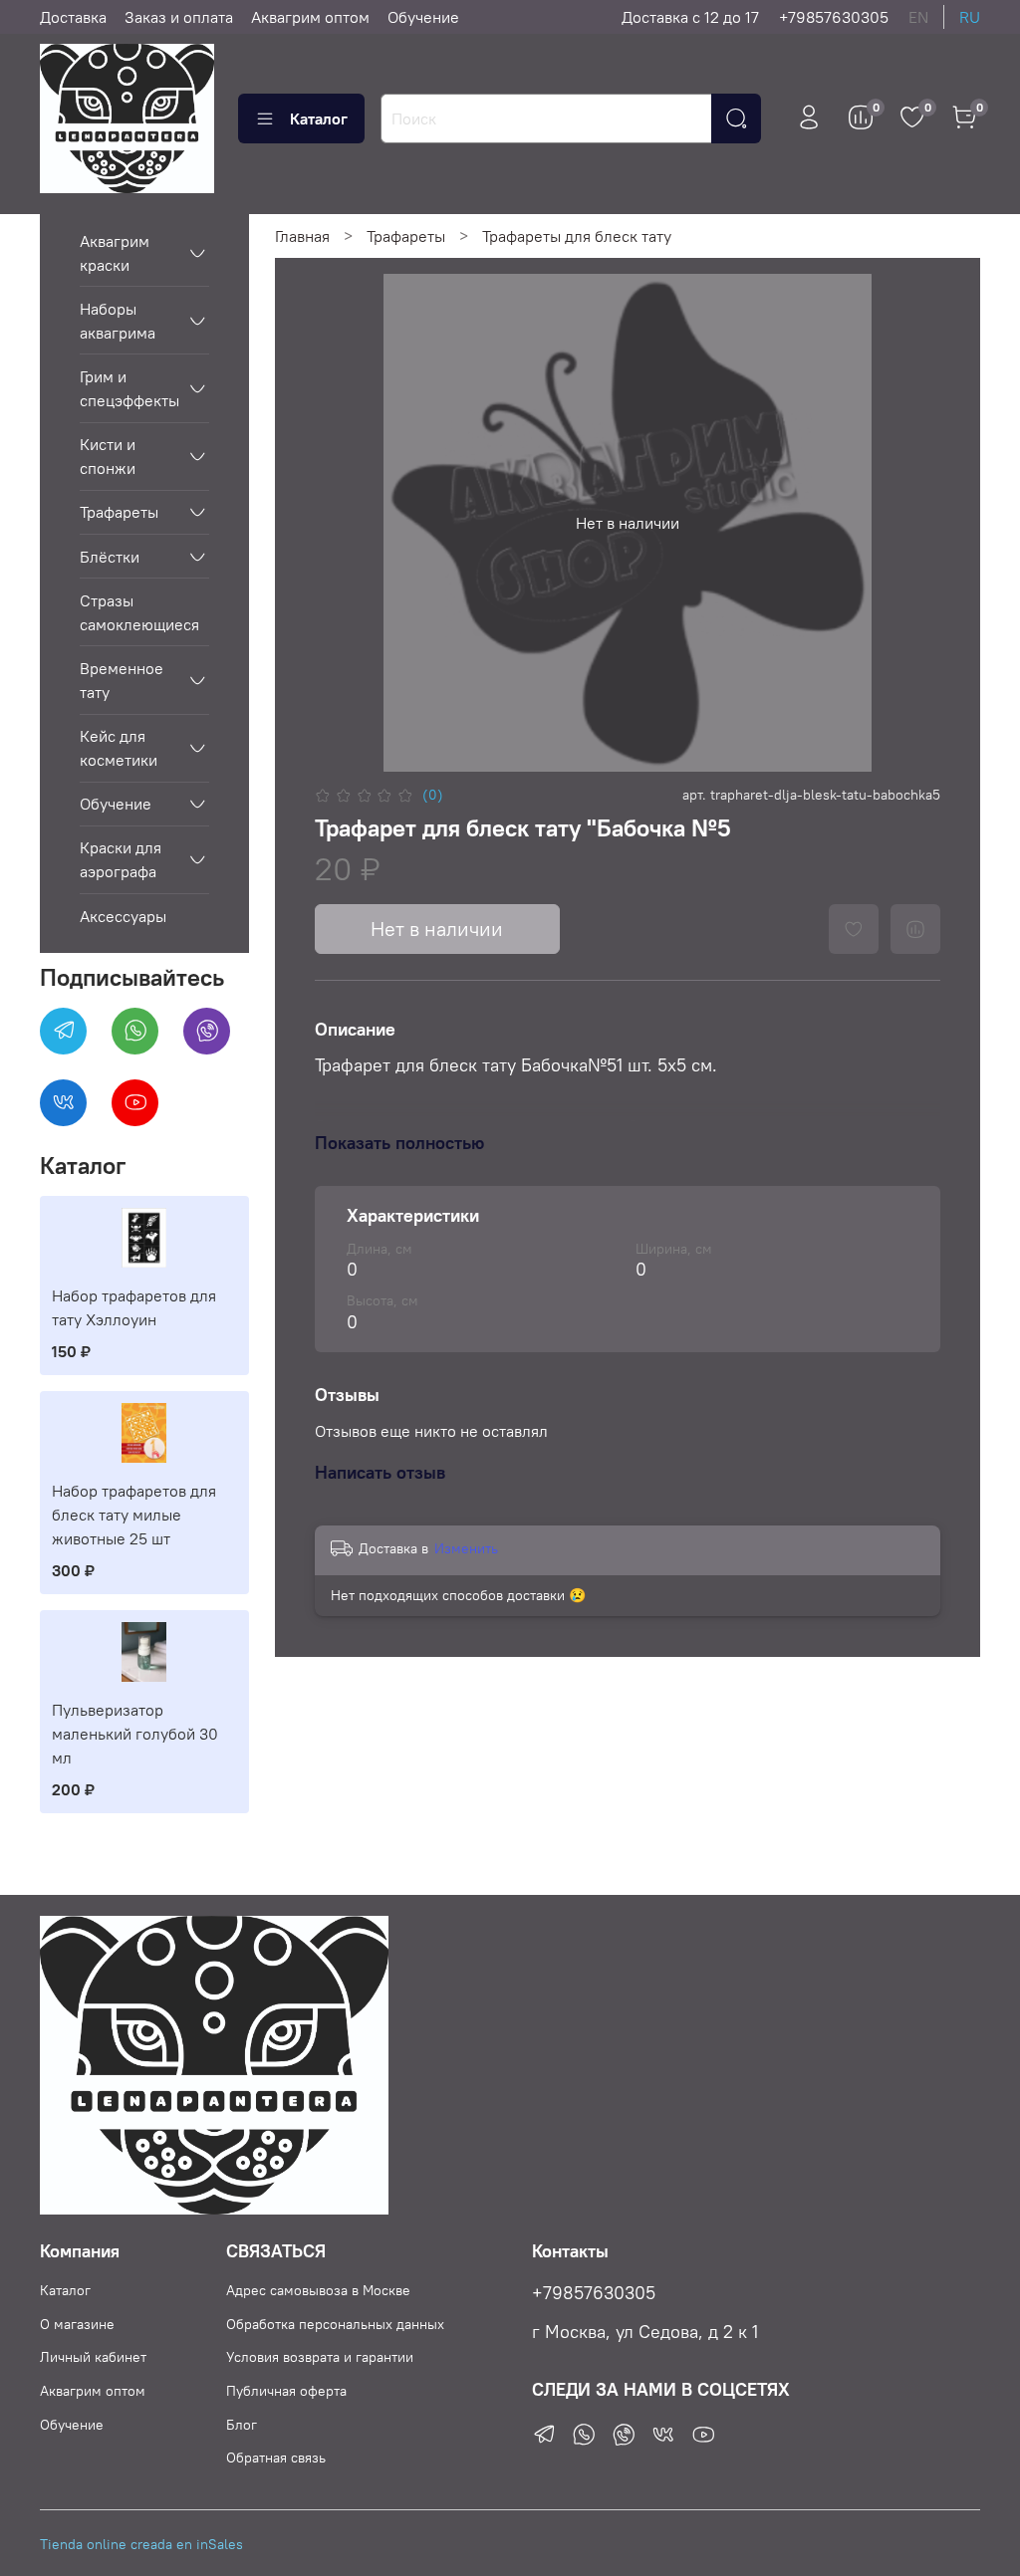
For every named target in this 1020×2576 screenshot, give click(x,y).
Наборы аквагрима (118, 321)
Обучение (423, 17)
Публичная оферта (286, 2391)
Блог (242, 2425)
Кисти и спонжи (108, 456)
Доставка (73, 17)
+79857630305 (834, 17)
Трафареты (406, 236)
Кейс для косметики (119, 748)
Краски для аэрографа (121, 859)
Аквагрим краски (115, 253)
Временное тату (122, 680)
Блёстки (110, 557)
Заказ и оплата (179, 17)
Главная (302, 236)
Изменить (466, 1548)
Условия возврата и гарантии (320, 2357)
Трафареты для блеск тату (577, 236)
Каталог (319, 118)
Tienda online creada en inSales (141, 2544)
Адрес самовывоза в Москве (318, 2290)
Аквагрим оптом (310, 17)
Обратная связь (276, 2458)
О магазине (77, 2324)
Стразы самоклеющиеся (139, 612)
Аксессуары (123, 916)
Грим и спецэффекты (128, 388)
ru (970, 17)
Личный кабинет (93, 2357)
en (918, 17)
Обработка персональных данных (335, 2324)
